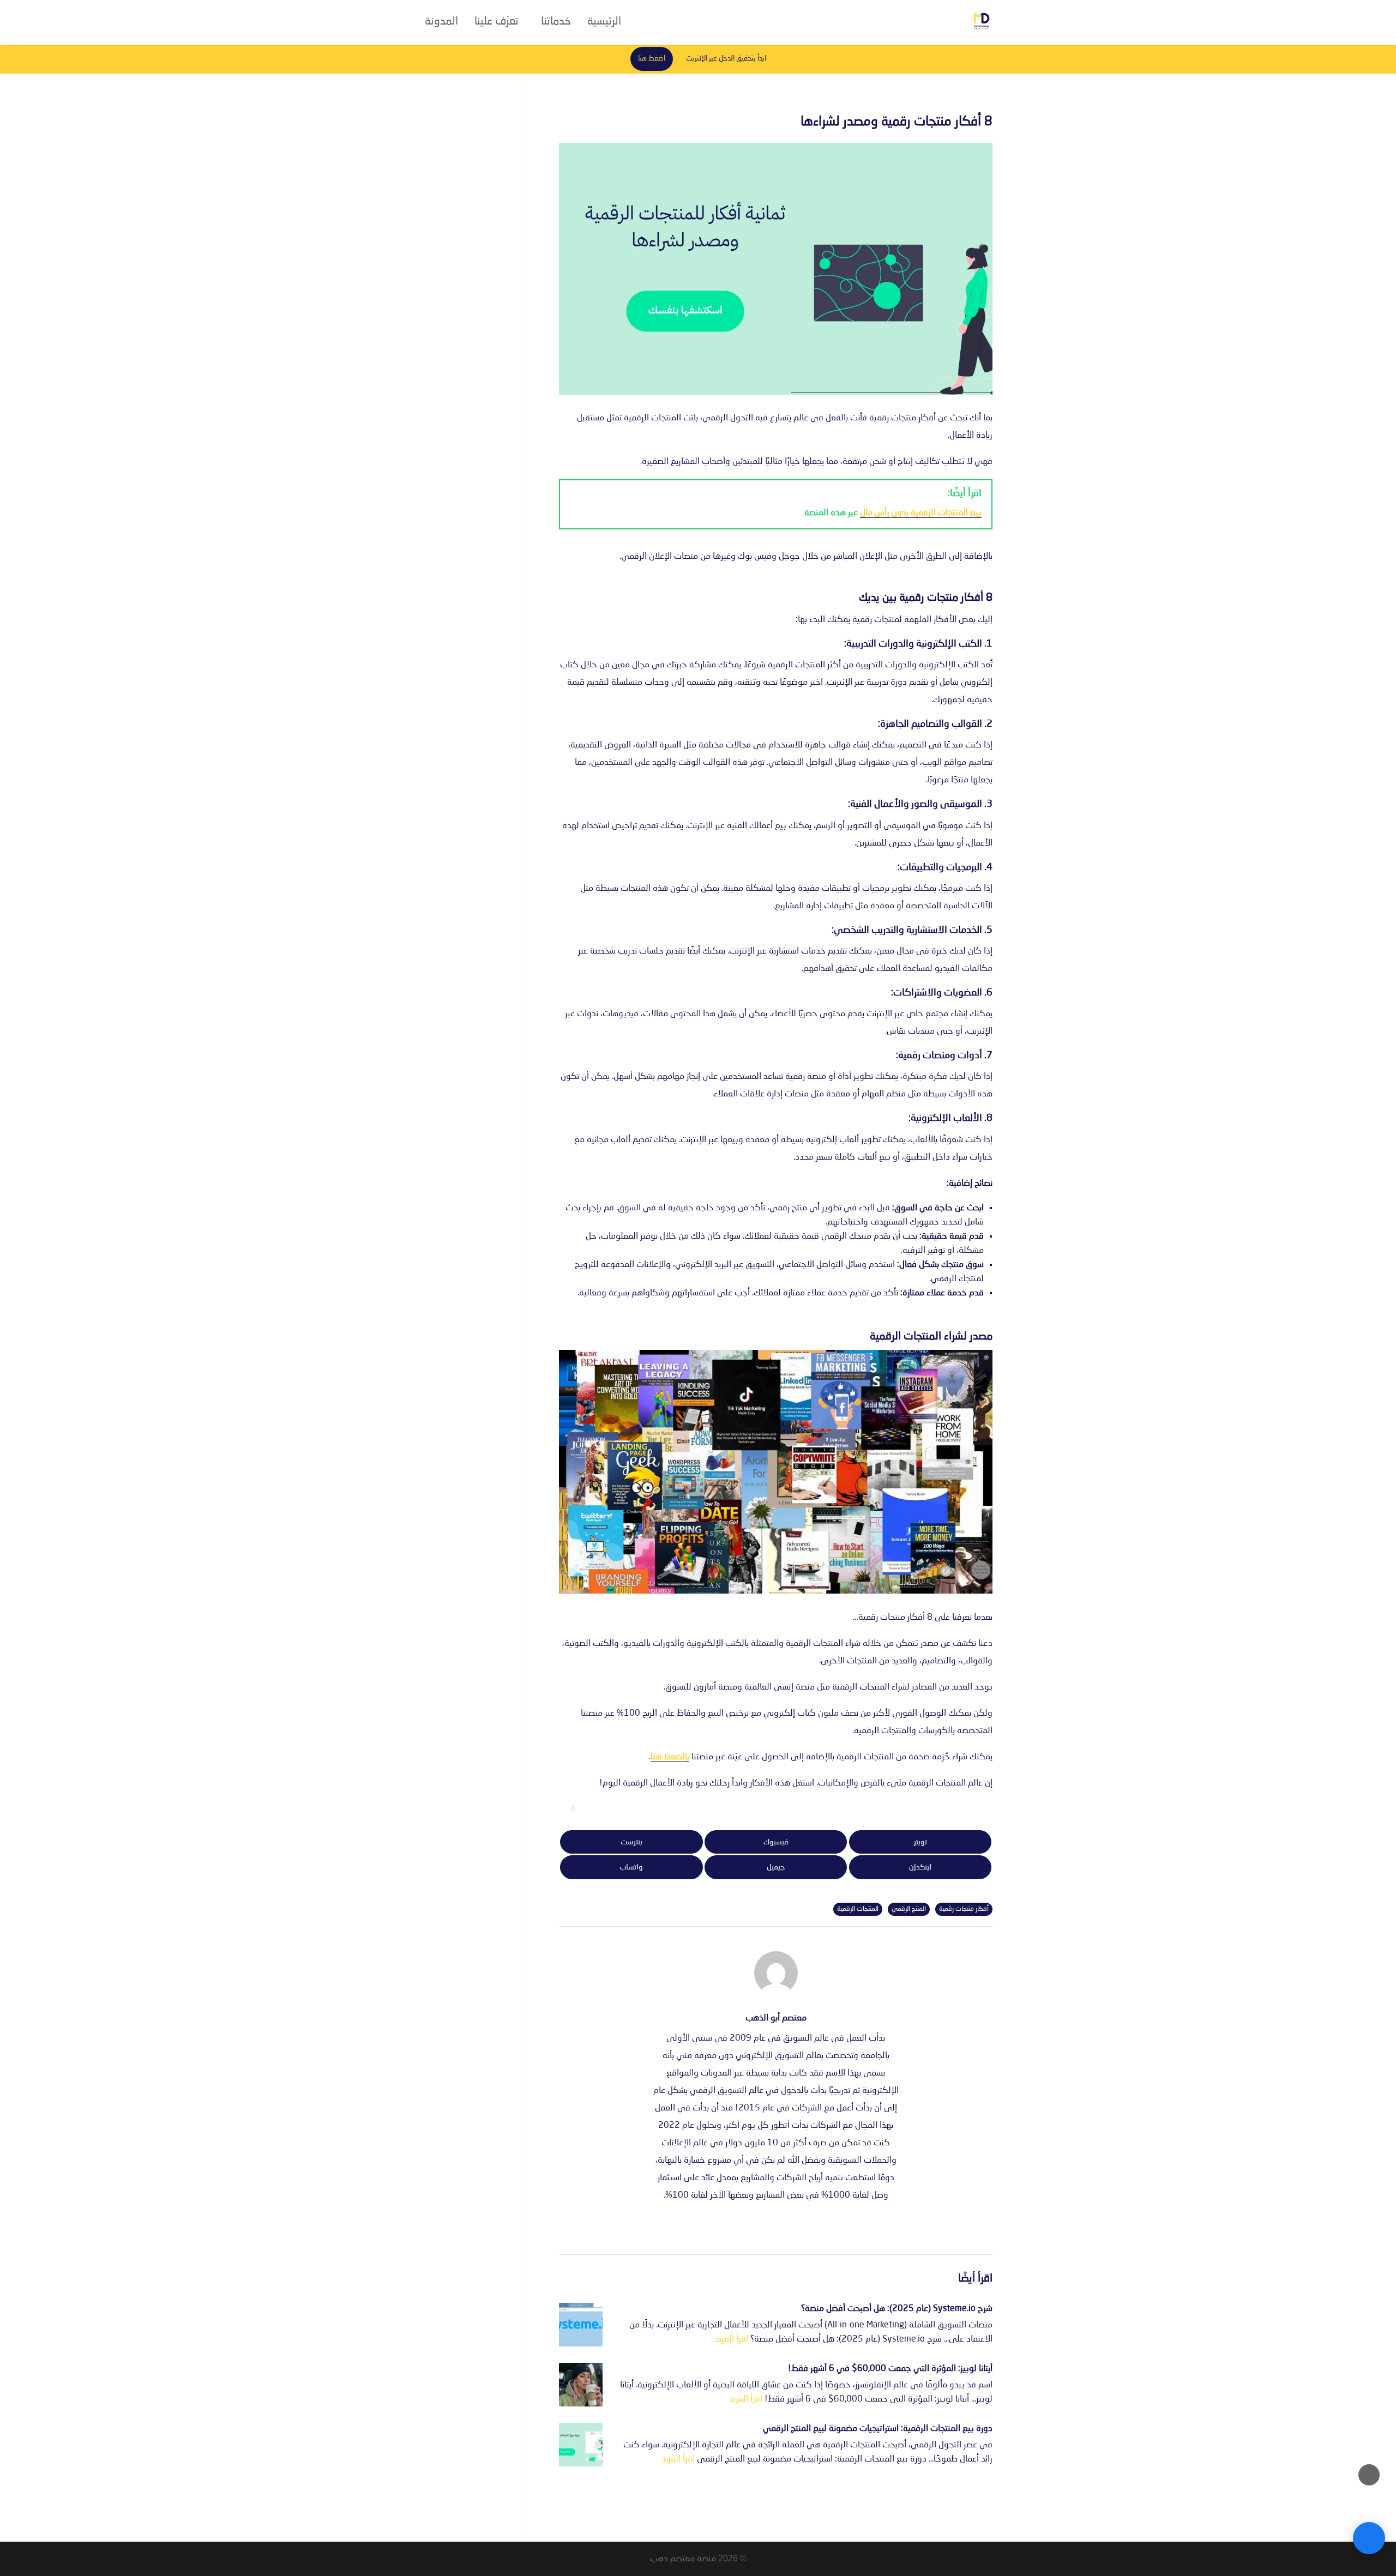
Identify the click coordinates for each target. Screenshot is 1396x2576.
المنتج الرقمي (909, 1909)
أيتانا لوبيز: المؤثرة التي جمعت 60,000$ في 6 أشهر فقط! (890, 2369)
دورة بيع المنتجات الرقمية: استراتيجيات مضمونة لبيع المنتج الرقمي (878, 2429)
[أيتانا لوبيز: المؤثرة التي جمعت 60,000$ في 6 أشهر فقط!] (581, 2385)
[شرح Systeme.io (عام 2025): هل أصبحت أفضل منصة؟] (581, 2325)
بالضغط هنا (670, 1757)
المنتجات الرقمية (858, 1909)
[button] (1369, 2503)
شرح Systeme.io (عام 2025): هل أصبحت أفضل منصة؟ (897, 2309)
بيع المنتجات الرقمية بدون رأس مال (921, 513)
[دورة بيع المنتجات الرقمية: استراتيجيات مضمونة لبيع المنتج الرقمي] (581, 2445)
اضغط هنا (652, 59)
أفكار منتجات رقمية (964, 1909)
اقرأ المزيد (732, 2339)
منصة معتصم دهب (683, 2559)
